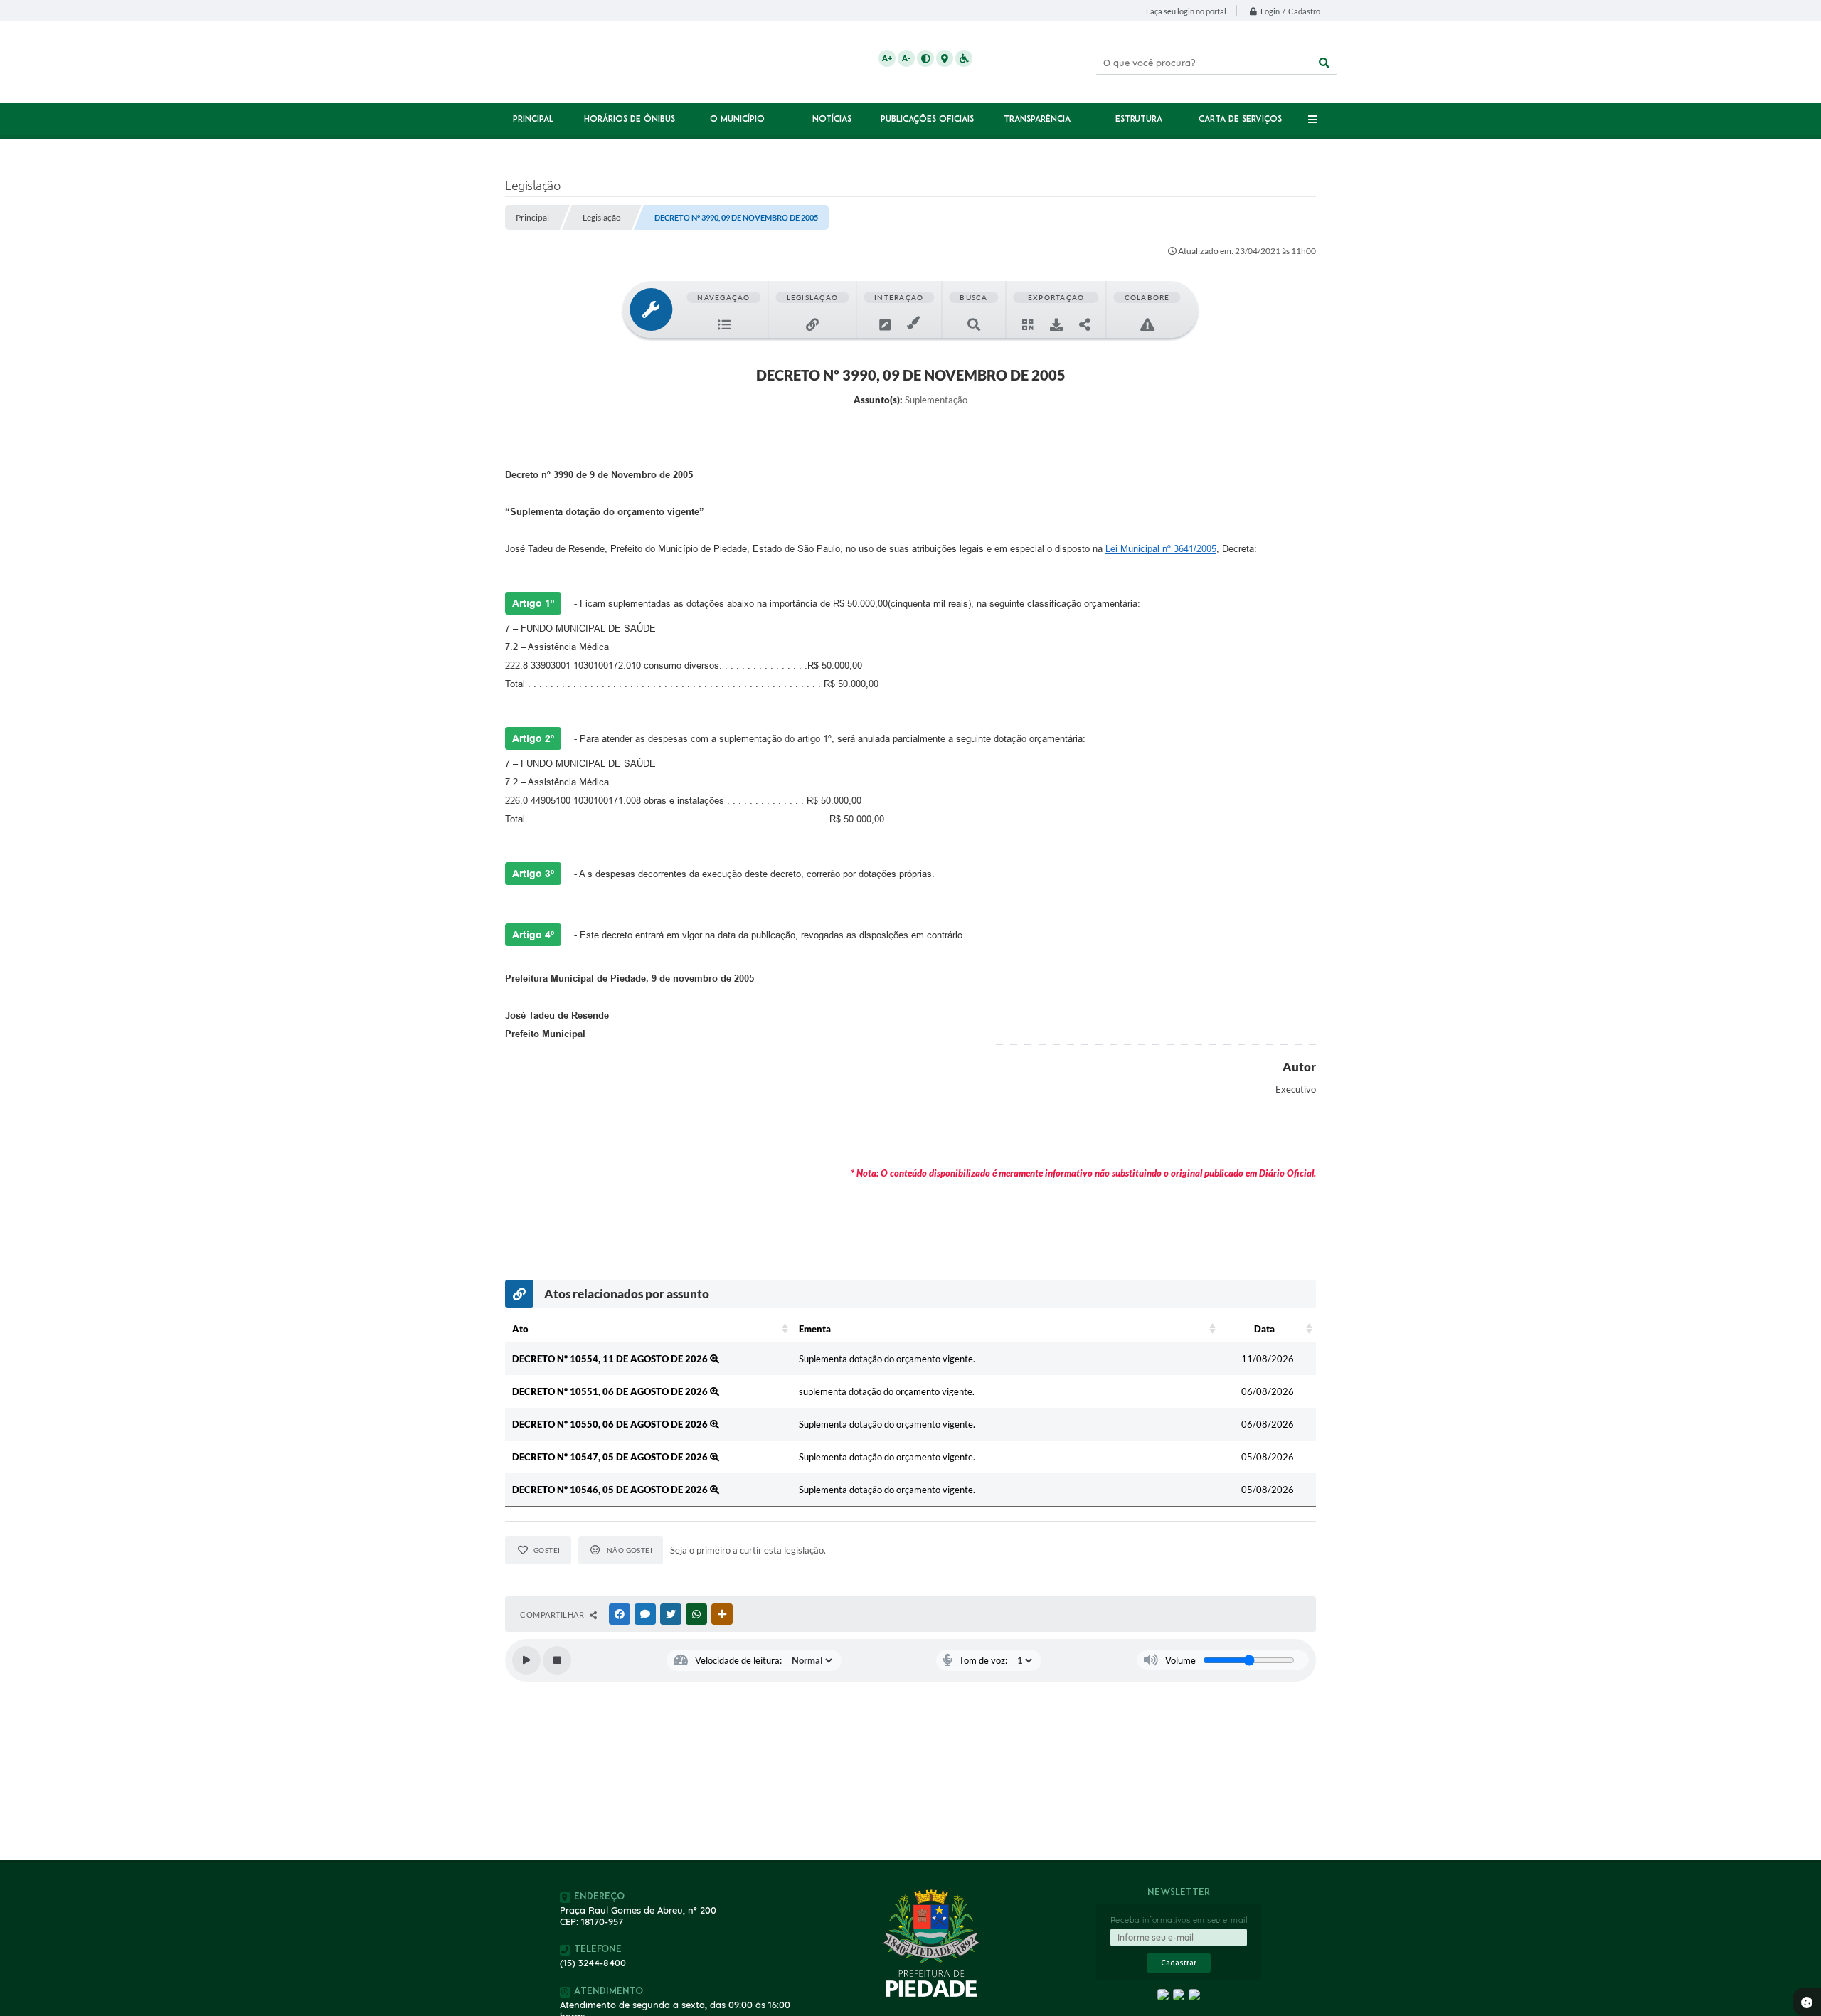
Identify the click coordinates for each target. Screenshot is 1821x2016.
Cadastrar (1179, 1963)
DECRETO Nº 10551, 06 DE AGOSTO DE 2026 (611, 1391)
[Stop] (557, 1660)
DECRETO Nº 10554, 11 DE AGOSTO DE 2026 (611, 1359)
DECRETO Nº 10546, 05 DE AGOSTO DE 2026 (611, 1490)
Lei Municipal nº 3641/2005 (1161, 549)
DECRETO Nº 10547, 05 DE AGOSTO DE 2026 (611, 1457)
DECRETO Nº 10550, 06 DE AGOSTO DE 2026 (611, 1424)
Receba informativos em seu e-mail (1179, 1920)
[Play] (526, 1660)
